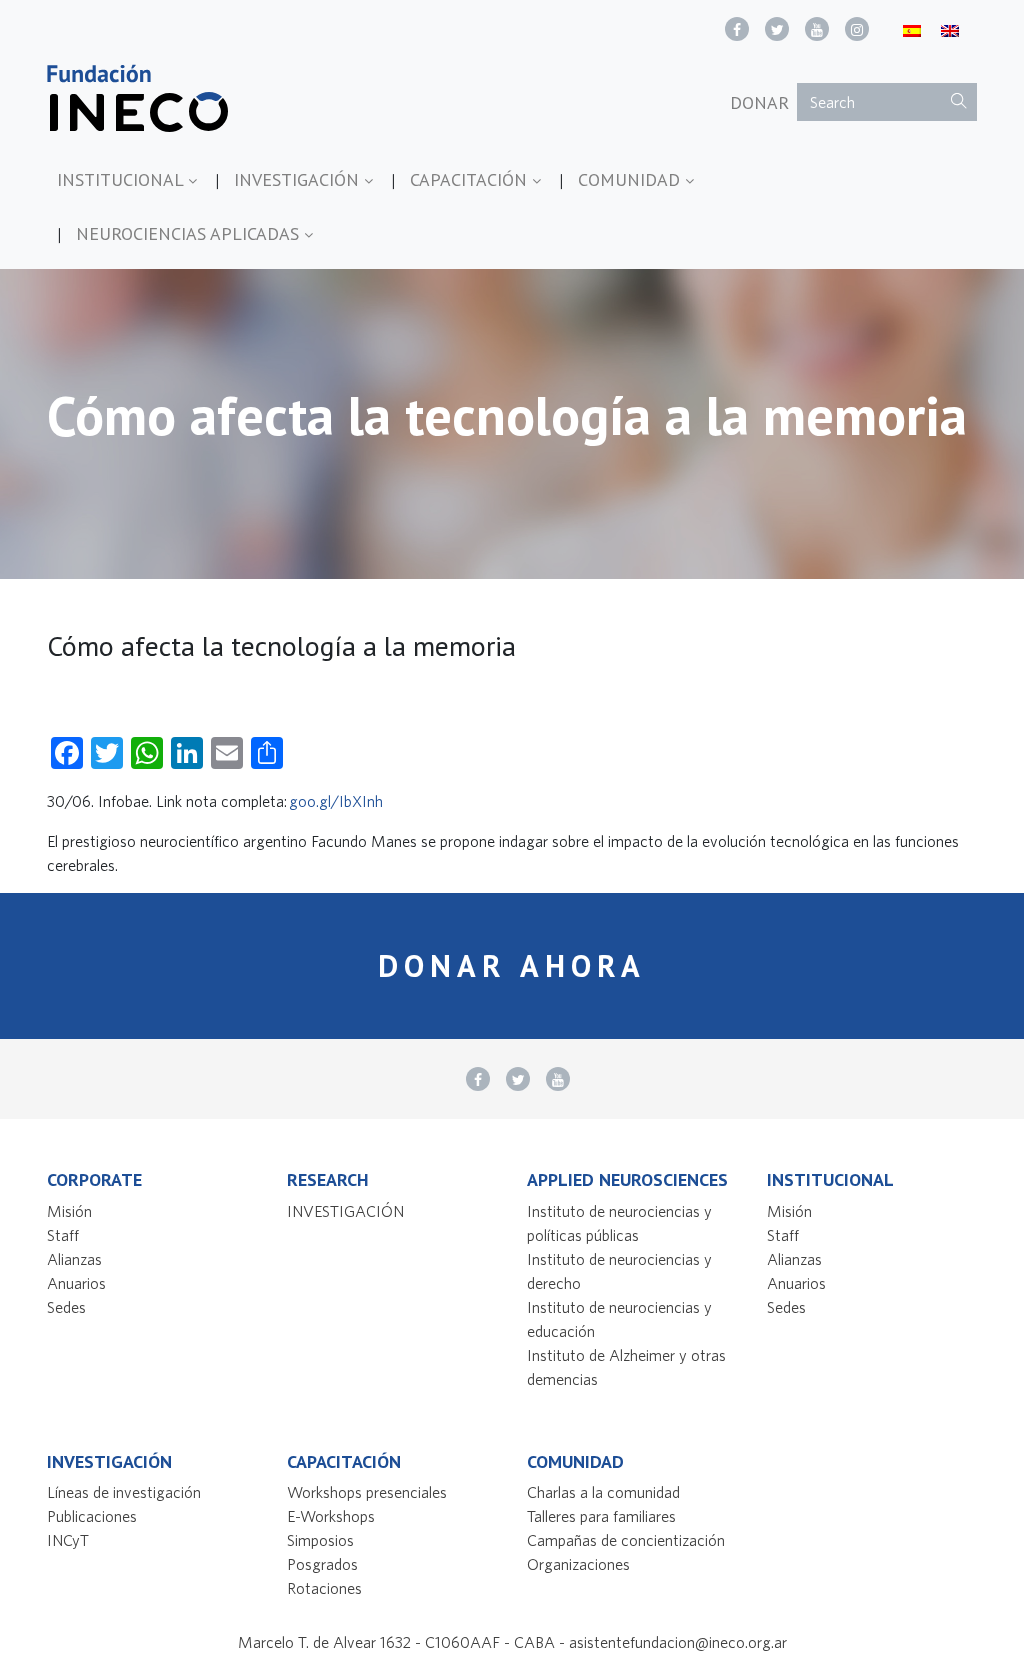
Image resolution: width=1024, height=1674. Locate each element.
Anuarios (76, 1283)
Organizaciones (578, 1564)
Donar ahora (512, 965)
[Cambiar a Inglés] (950, 29)
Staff (63, 1235)
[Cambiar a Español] (912, 29)
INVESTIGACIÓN (299, 179)
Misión (69, 1211)
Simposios (320, 1540)
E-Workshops (331, 1516)
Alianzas (74, 1259)
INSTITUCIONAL (122, 179)
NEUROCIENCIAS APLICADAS (190, 233)
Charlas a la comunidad (603, 1492)
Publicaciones (92, 1516)
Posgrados (322, 1564)
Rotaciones (324, 1588)
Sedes (66, 1307)
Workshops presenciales (367, 1492)
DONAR (759, 102)
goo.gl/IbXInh (336, 801)
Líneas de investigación (124, 1492)
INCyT (68, 1540)
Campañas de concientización (626, 1540)
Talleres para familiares (601, 1516)
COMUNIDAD (631, 179)
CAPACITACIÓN (471, 179)
